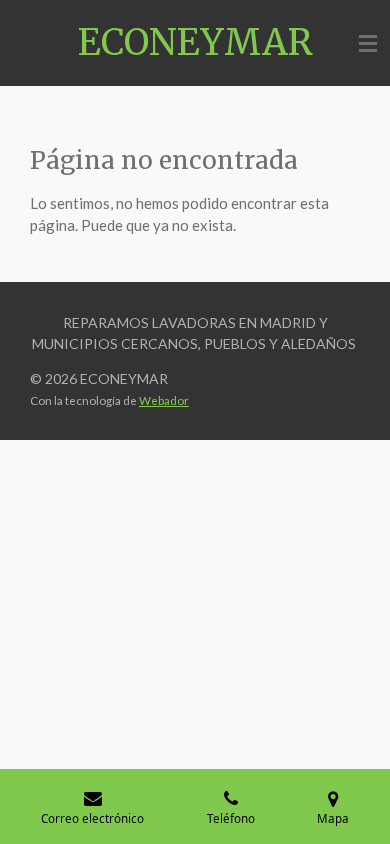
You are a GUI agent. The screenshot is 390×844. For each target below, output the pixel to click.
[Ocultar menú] (368, 43)
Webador (164, 400)
